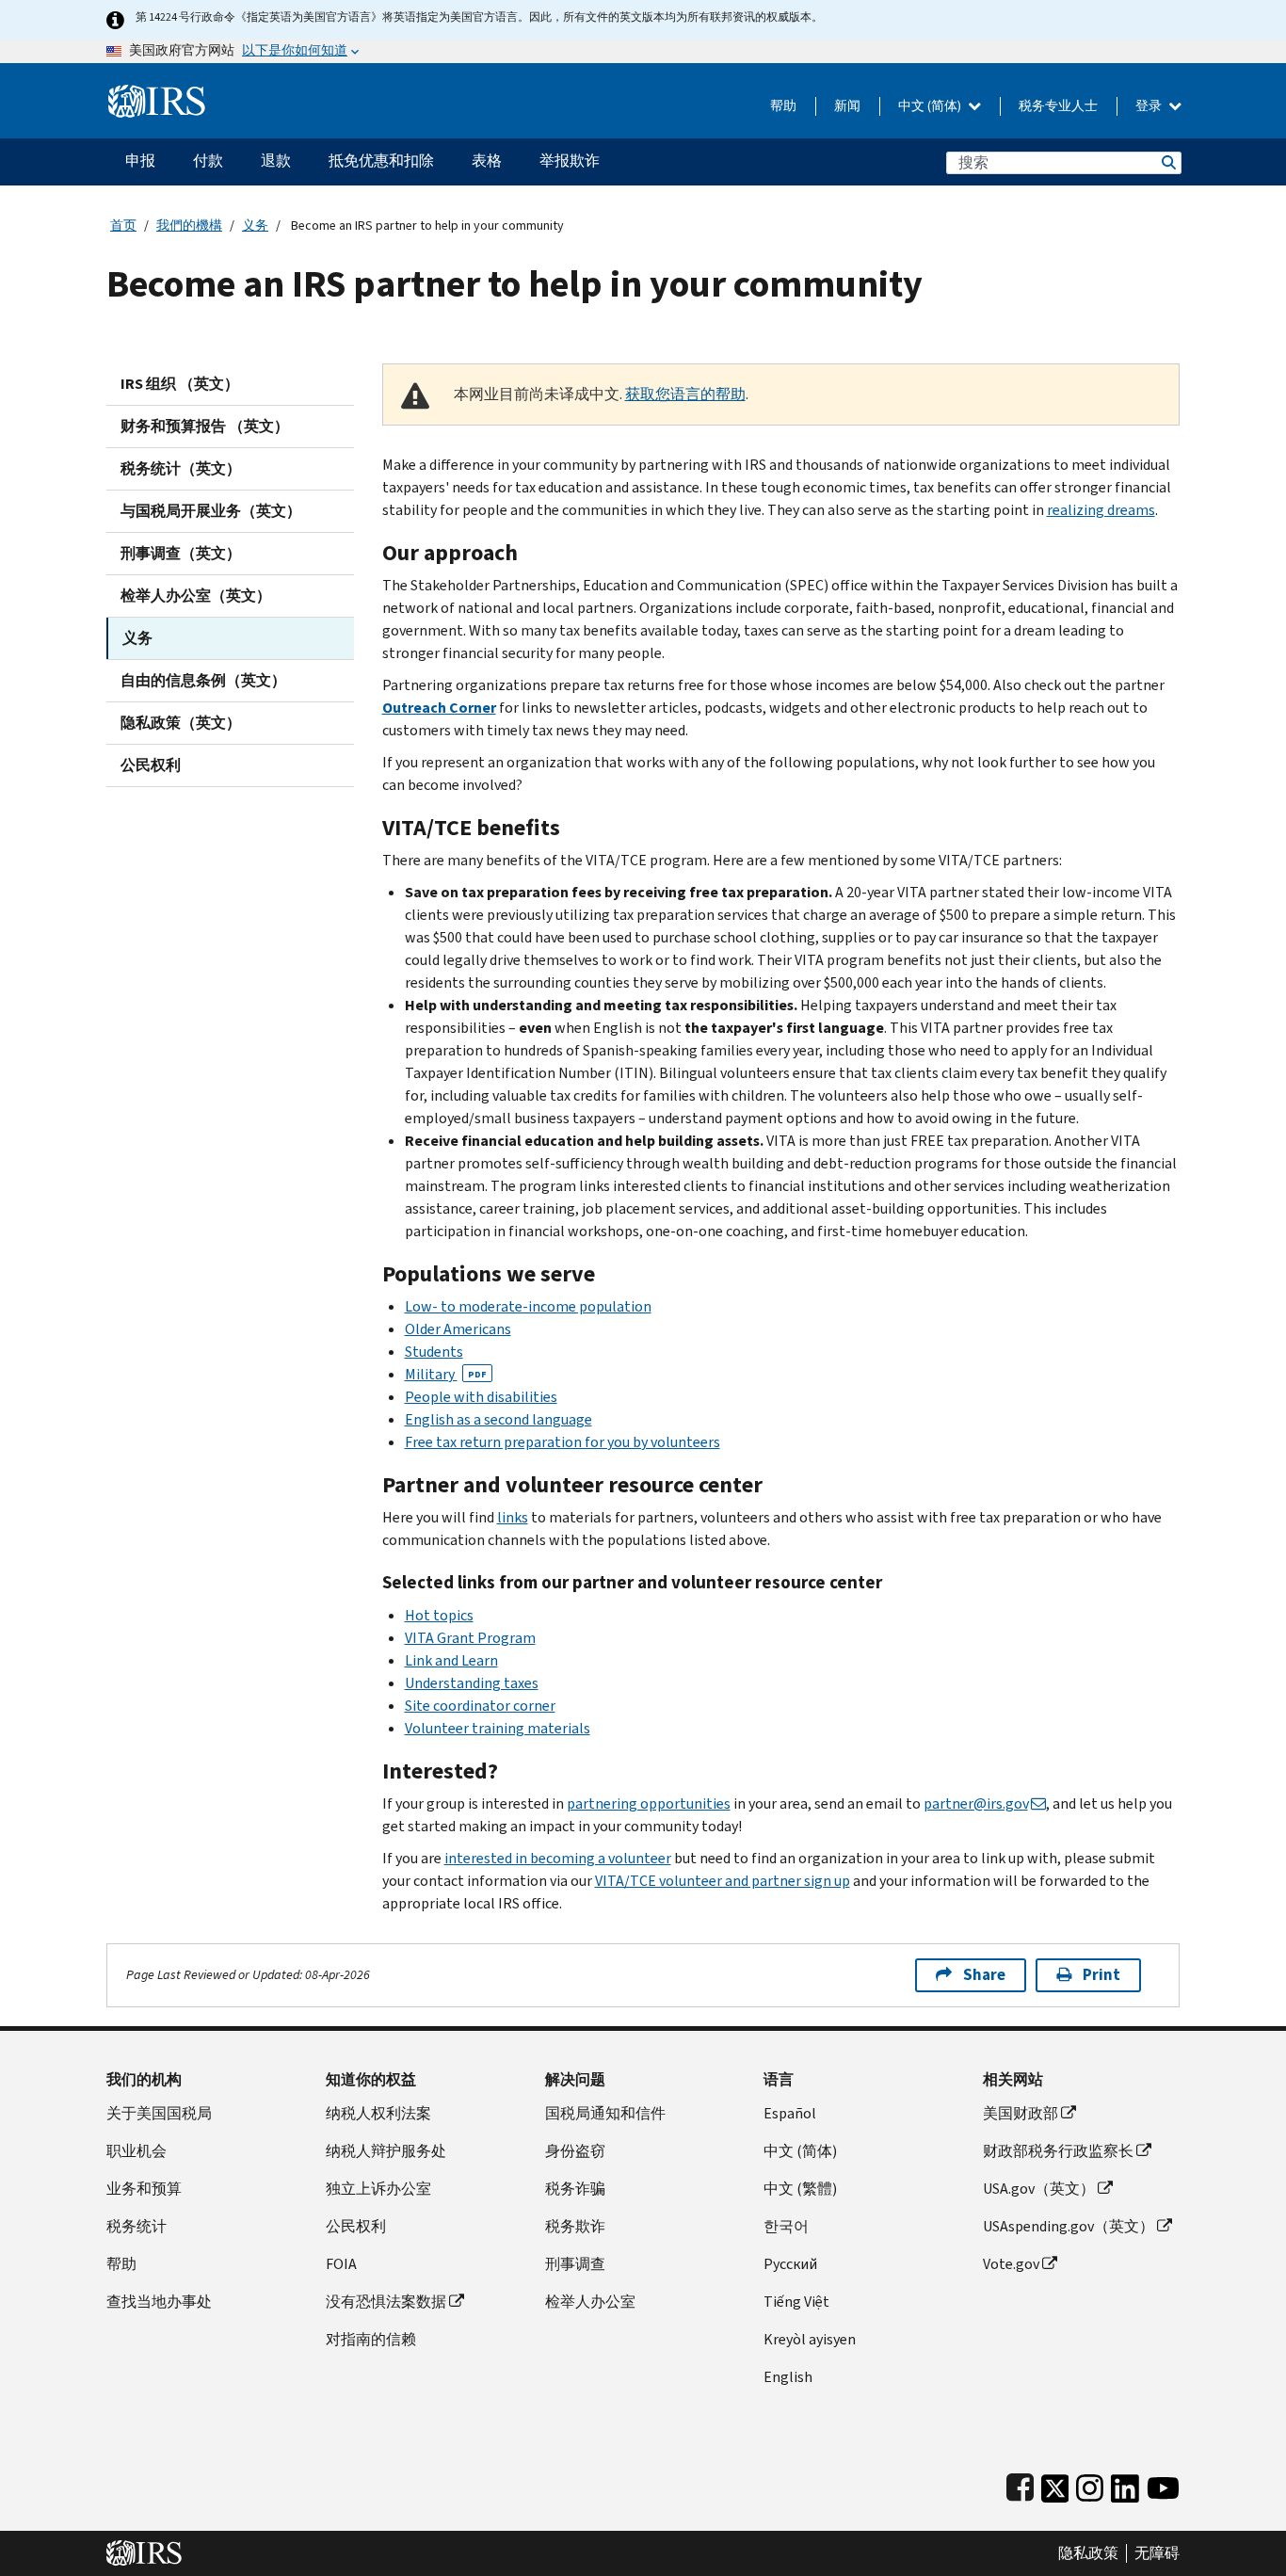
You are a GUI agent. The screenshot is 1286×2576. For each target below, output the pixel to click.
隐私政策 (1088, 2553)
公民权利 (151, 765)
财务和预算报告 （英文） (205, 426)
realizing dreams (1101, 510)
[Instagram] (1090, 2484)
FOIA (341, 2264)
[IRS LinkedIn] (1125, 2484)
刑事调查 (575, 2264)
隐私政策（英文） (181, 723)
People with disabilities (481, 1397)
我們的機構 (189, 225)
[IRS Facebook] (1020, 2484)
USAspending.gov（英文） (1069, 2226)
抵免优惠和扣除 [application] (381, 161)
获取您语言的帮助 (685, 394)
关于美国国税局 (159, 2113)
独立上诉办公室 (378, 2189)
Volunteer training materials (498, 1728)
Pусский (790, 2264)
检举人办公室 (590, 2302)
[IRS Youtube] (1163, 2484)
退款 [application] (276, 161)
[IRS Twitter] (1055, 2484)
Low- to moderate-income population (528, 1306)
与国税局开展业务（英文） (211, 511)
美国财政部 (1021, 2113)
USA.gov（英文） (1039, 2189)
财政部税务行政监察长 (1058, 2151)
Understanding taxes (472, 1683)
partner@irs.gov (976, 1803)
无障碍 (1157, 2553)
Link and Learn (451, 1660)
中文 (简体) (931, 106)
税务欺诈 (575, 2226)
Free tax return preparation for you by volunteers (563, 1442)
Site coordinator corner (480, 1706)
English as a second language (498, 1419)
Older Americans (458, 1329)
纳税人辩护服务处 (386, 2151)
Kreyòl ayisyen (810, 2339)
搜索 (1167, 162)
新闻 (847, 106)
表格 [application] (487, 161)
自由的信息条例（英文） (203, 680)
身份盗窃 (575, 2151)
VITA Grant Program (470, 1638)
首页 (123, 225)
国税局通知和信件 (605, 2113)
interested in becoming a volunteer (558, 1858)
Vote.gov (1011, 2264)
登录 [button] (1150, 106)
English (788, 2377)
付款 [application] (208, 161)
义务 (255, 225)
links (513, 1517)
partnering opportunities (649, 1803)
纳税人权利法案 (378, 2113)
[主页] (157, 94)
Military (446, 1374)
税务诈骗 (575, 2189)
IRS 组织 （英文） (180, 384)
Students (434, 1352)
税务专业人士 (1058, 106)
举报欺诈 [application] (570, 161)
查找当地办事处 (159, 2302)
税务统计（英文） (181, 468)
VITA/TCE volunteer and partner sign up (723, 1881)
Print (1101, 1975)
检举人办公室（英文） (196, 596)
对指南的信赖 (371, 2339)
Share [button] (984, 1975)
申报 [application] (140, 161)
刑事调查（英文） (181, 553)
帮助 (783, 106)
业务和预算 (144, 2189)
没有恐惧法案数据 (386, 2302)
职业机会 (137, 2151)
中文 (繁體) (800, 2189)
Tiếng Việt (796, 2302)
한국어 (786, 2226)
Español (790, 2113)
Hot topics (439, 1615)
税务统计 (137, 2226)
